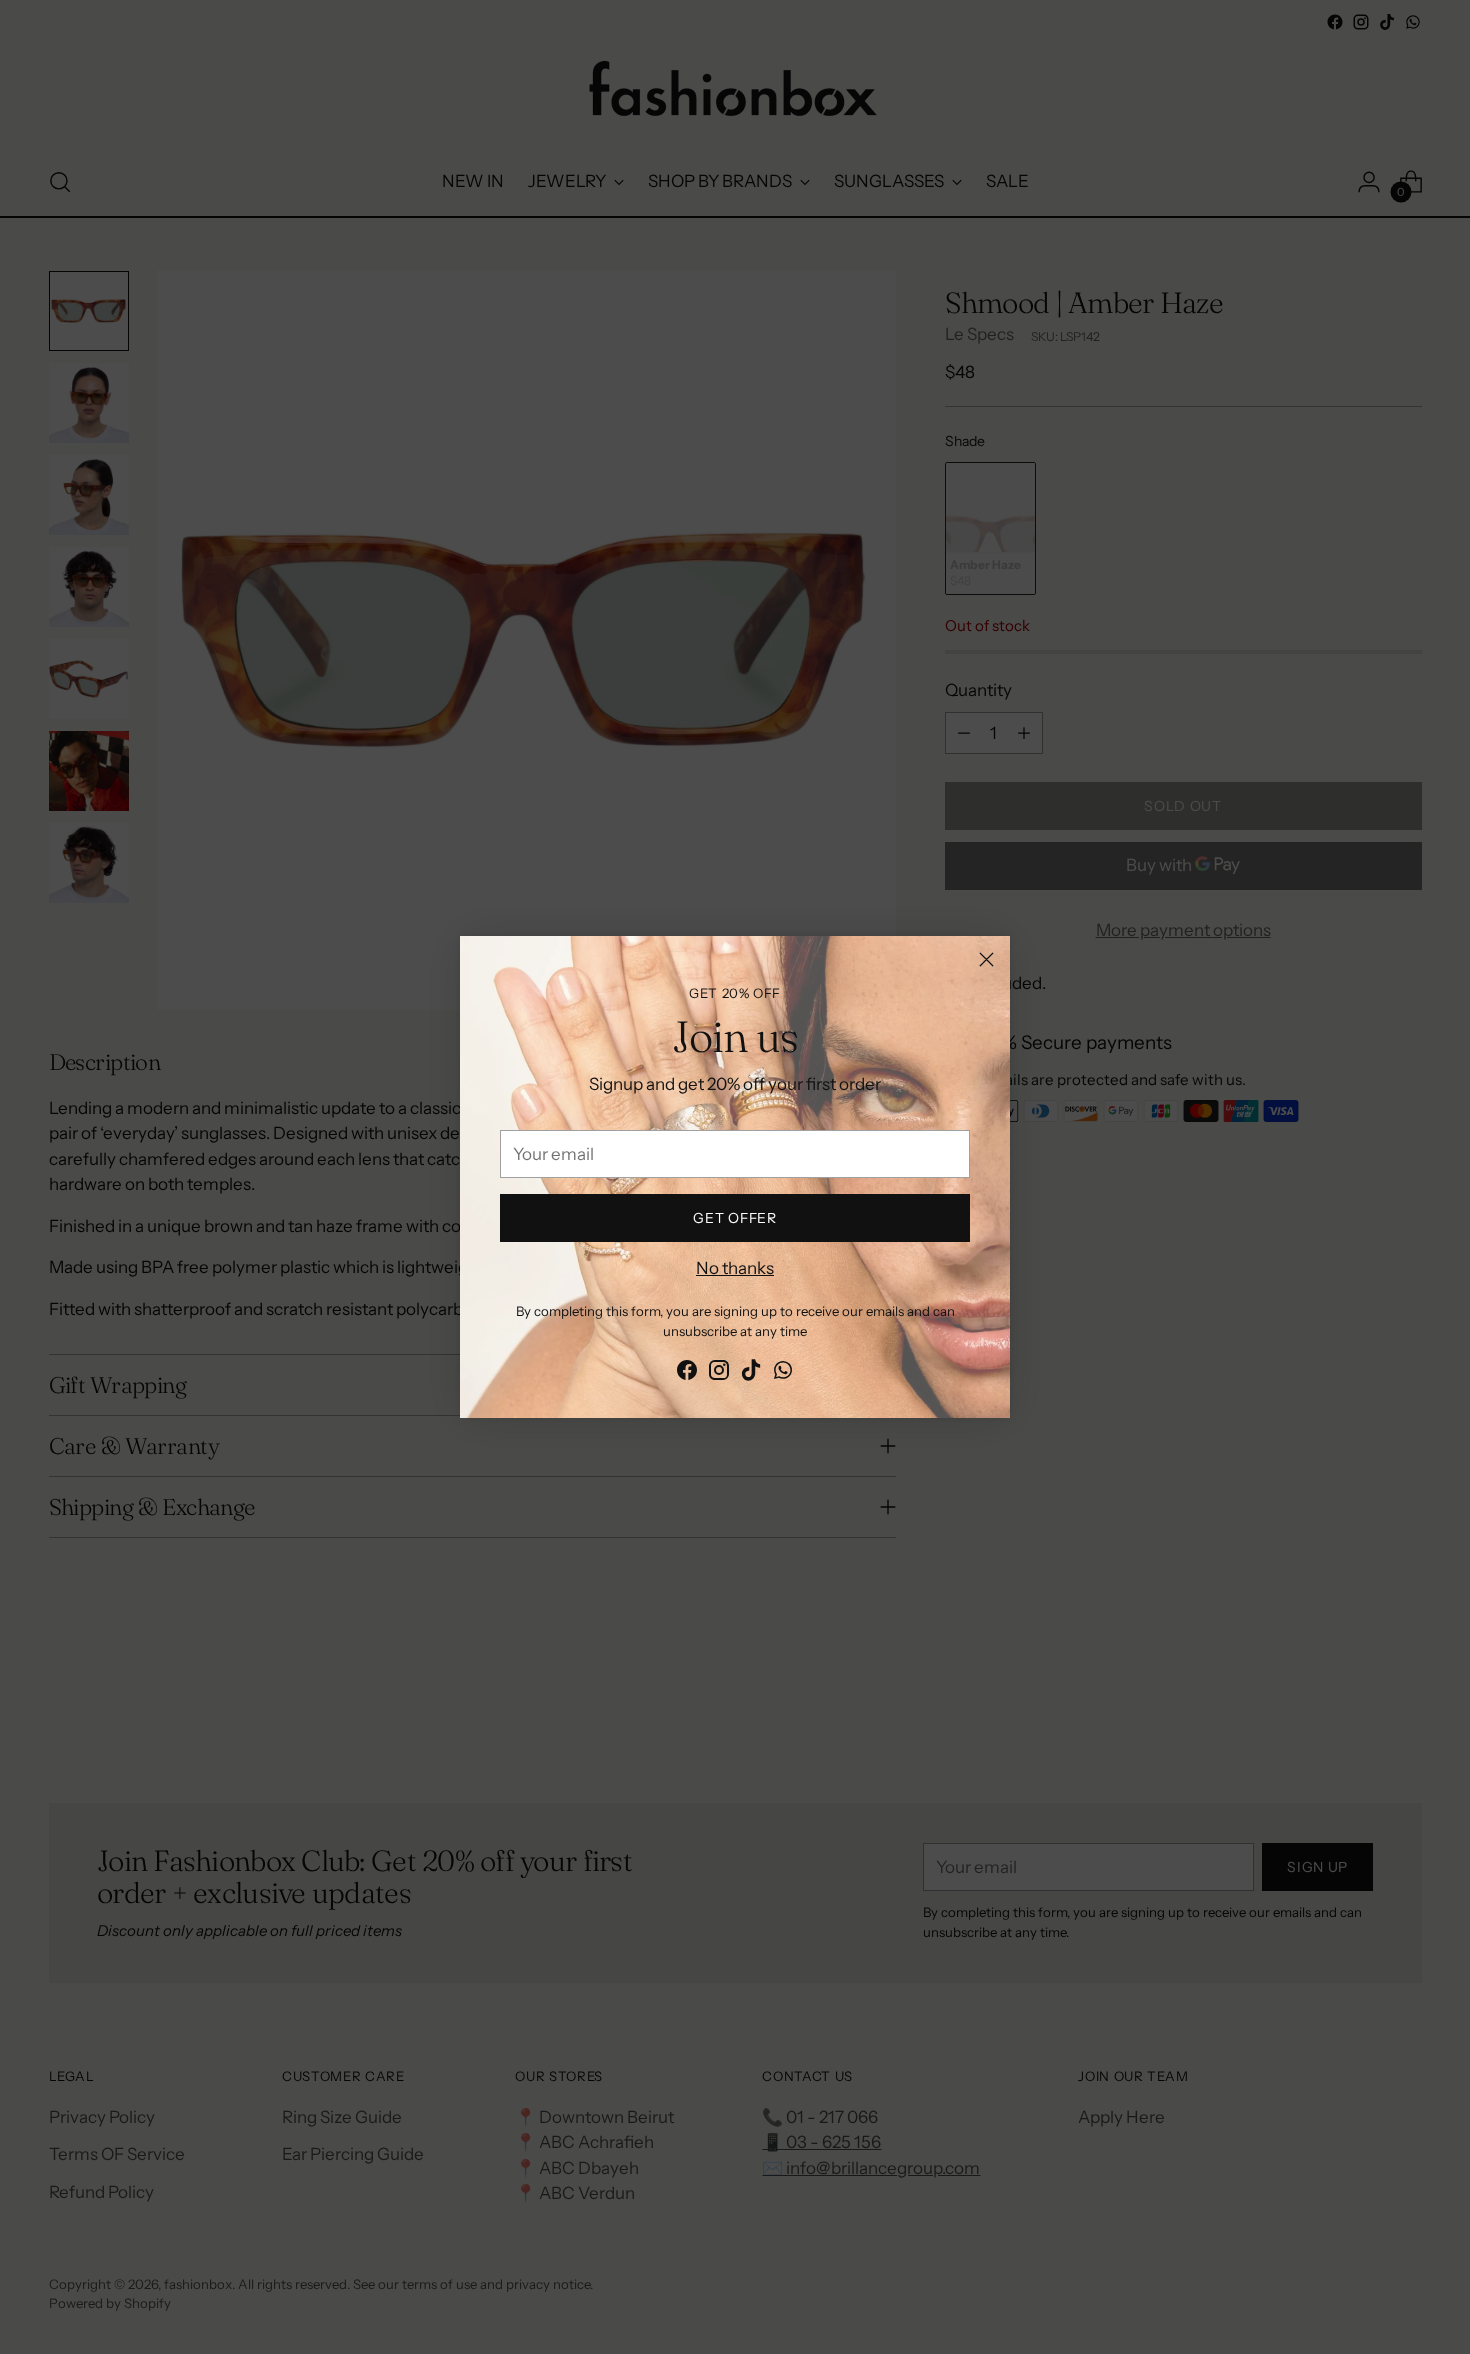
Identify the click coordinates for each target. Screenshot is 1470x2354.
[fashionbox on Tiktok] (751, 1374)
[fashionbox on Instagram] (719, 1374)
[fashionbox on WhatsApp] (783, 1374)
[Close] (986, 959)
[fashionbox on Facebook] (687, 1374)
